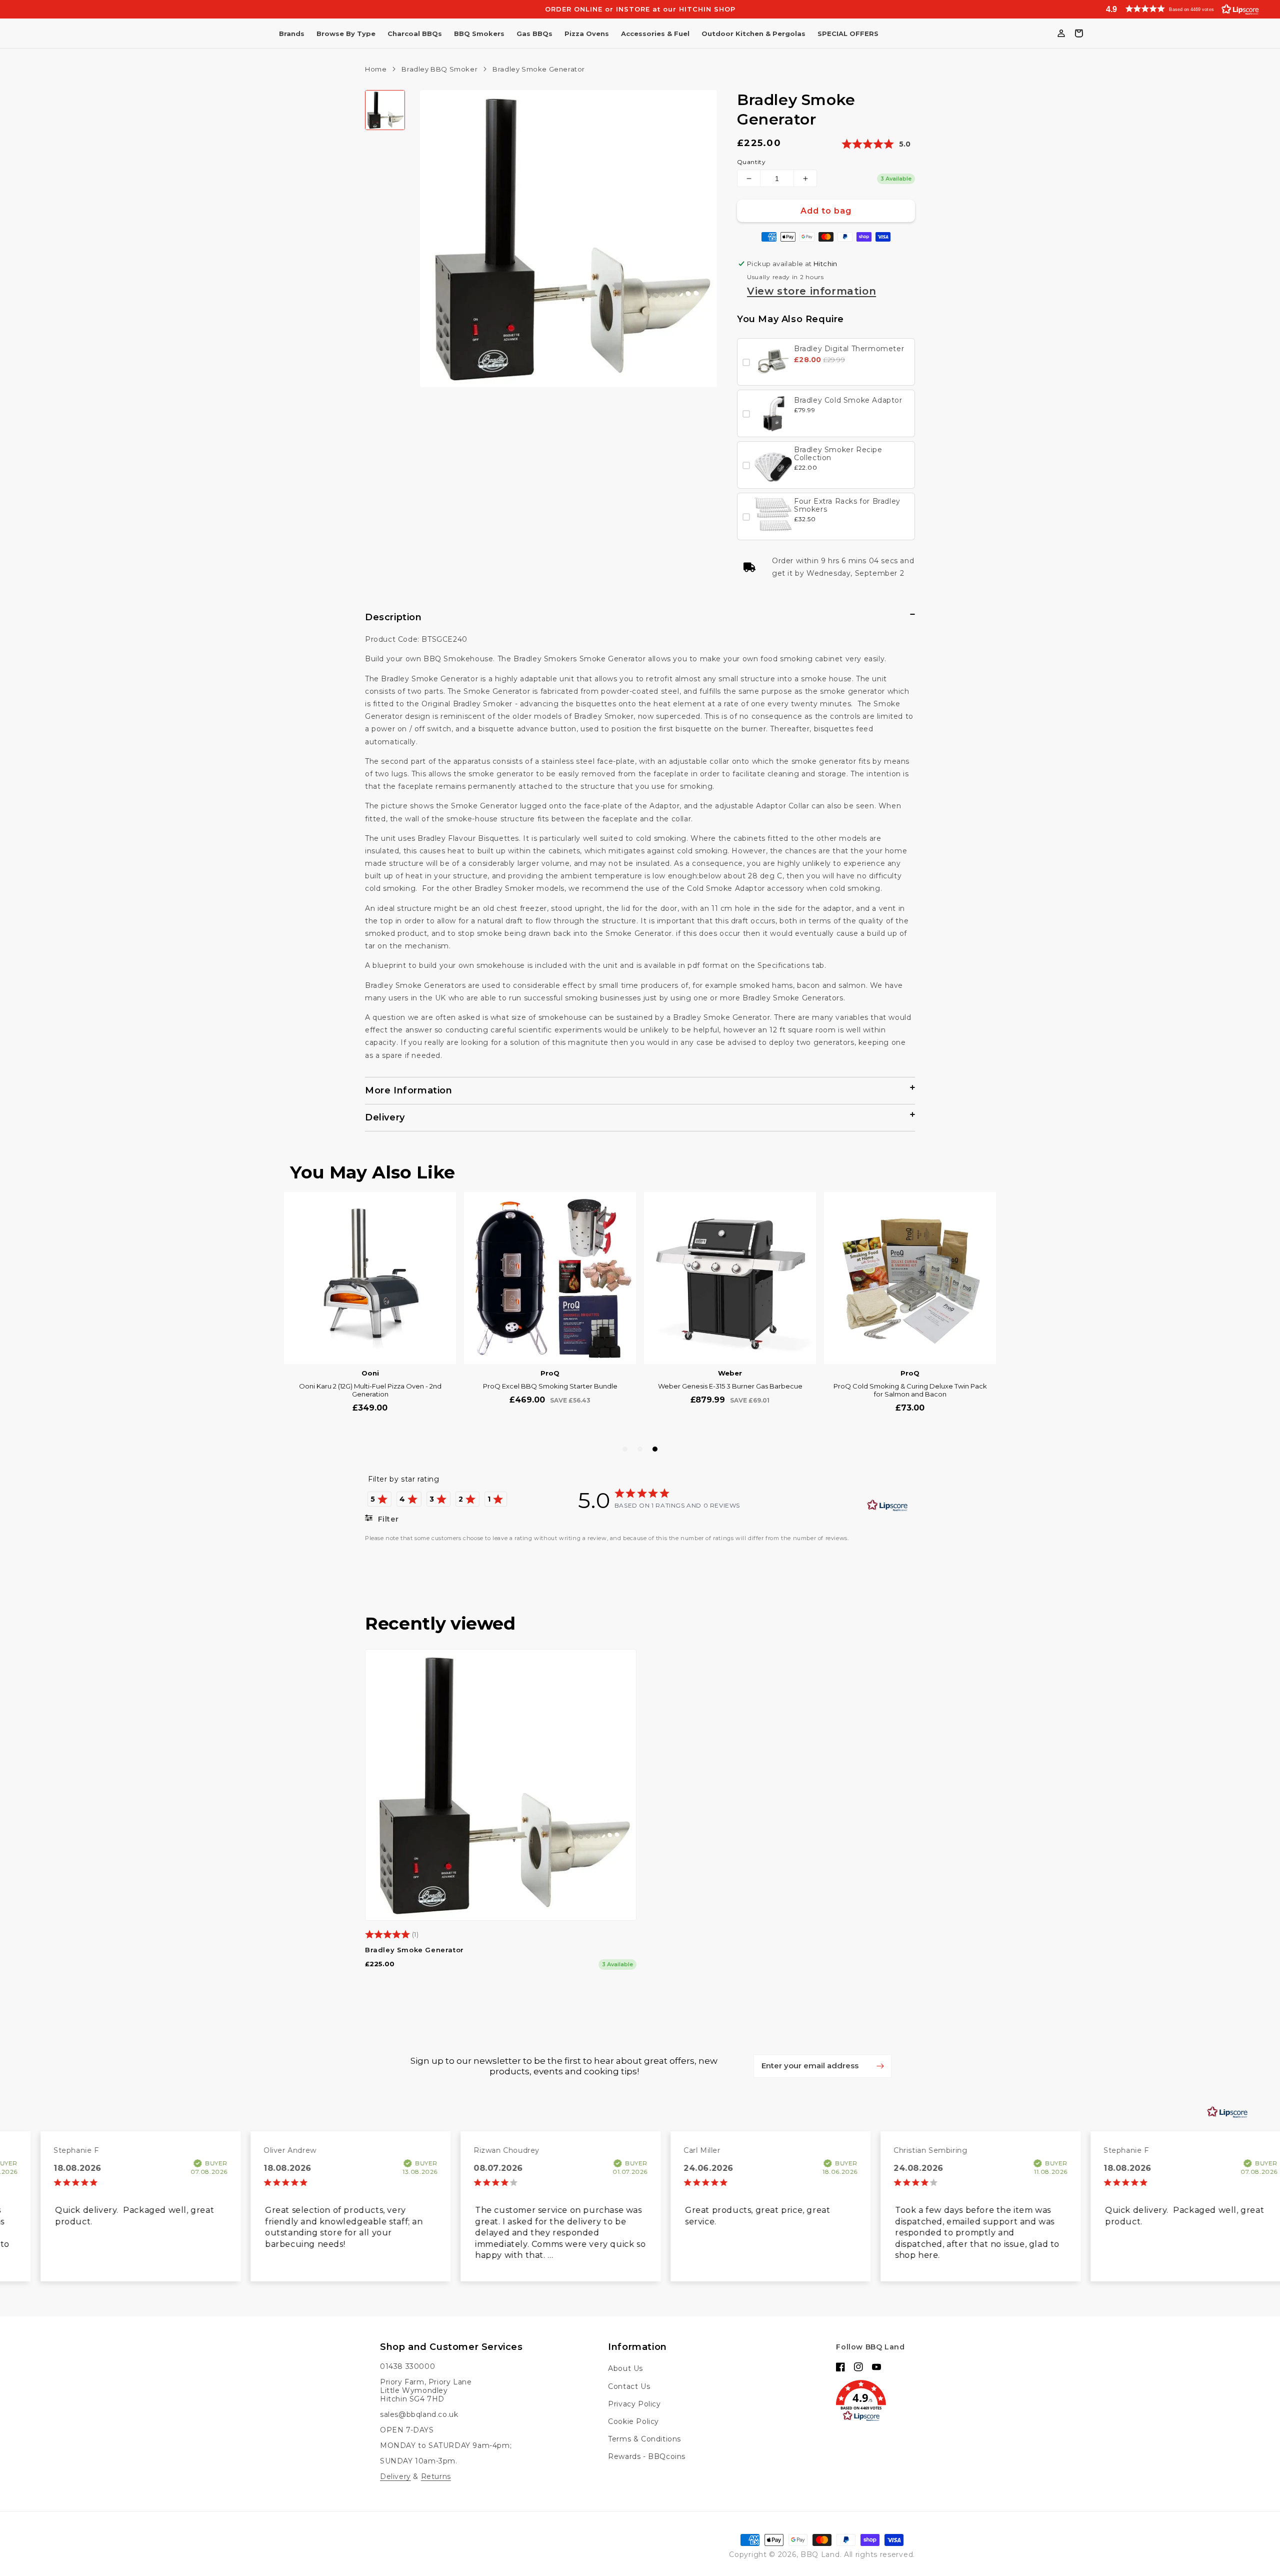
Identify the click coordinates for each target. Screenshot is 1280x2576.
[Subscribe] (880, 2066)
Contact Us (629, 2386)
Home (376, 69)
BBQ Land (820, 2554)
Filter (387, 1519)
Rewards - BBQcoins (647, 2456)
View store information (811, 291)
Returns (436, 2476)
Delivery (395, 2476)
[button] (1180, 9)
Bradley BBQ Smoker (439, 69)
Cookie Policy (633, 2421)
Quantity (751, 162)
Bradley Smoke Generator (414, 1950)
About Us (625, 2368)
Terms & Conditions (644, 2439)
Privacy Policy (634, 2404)
